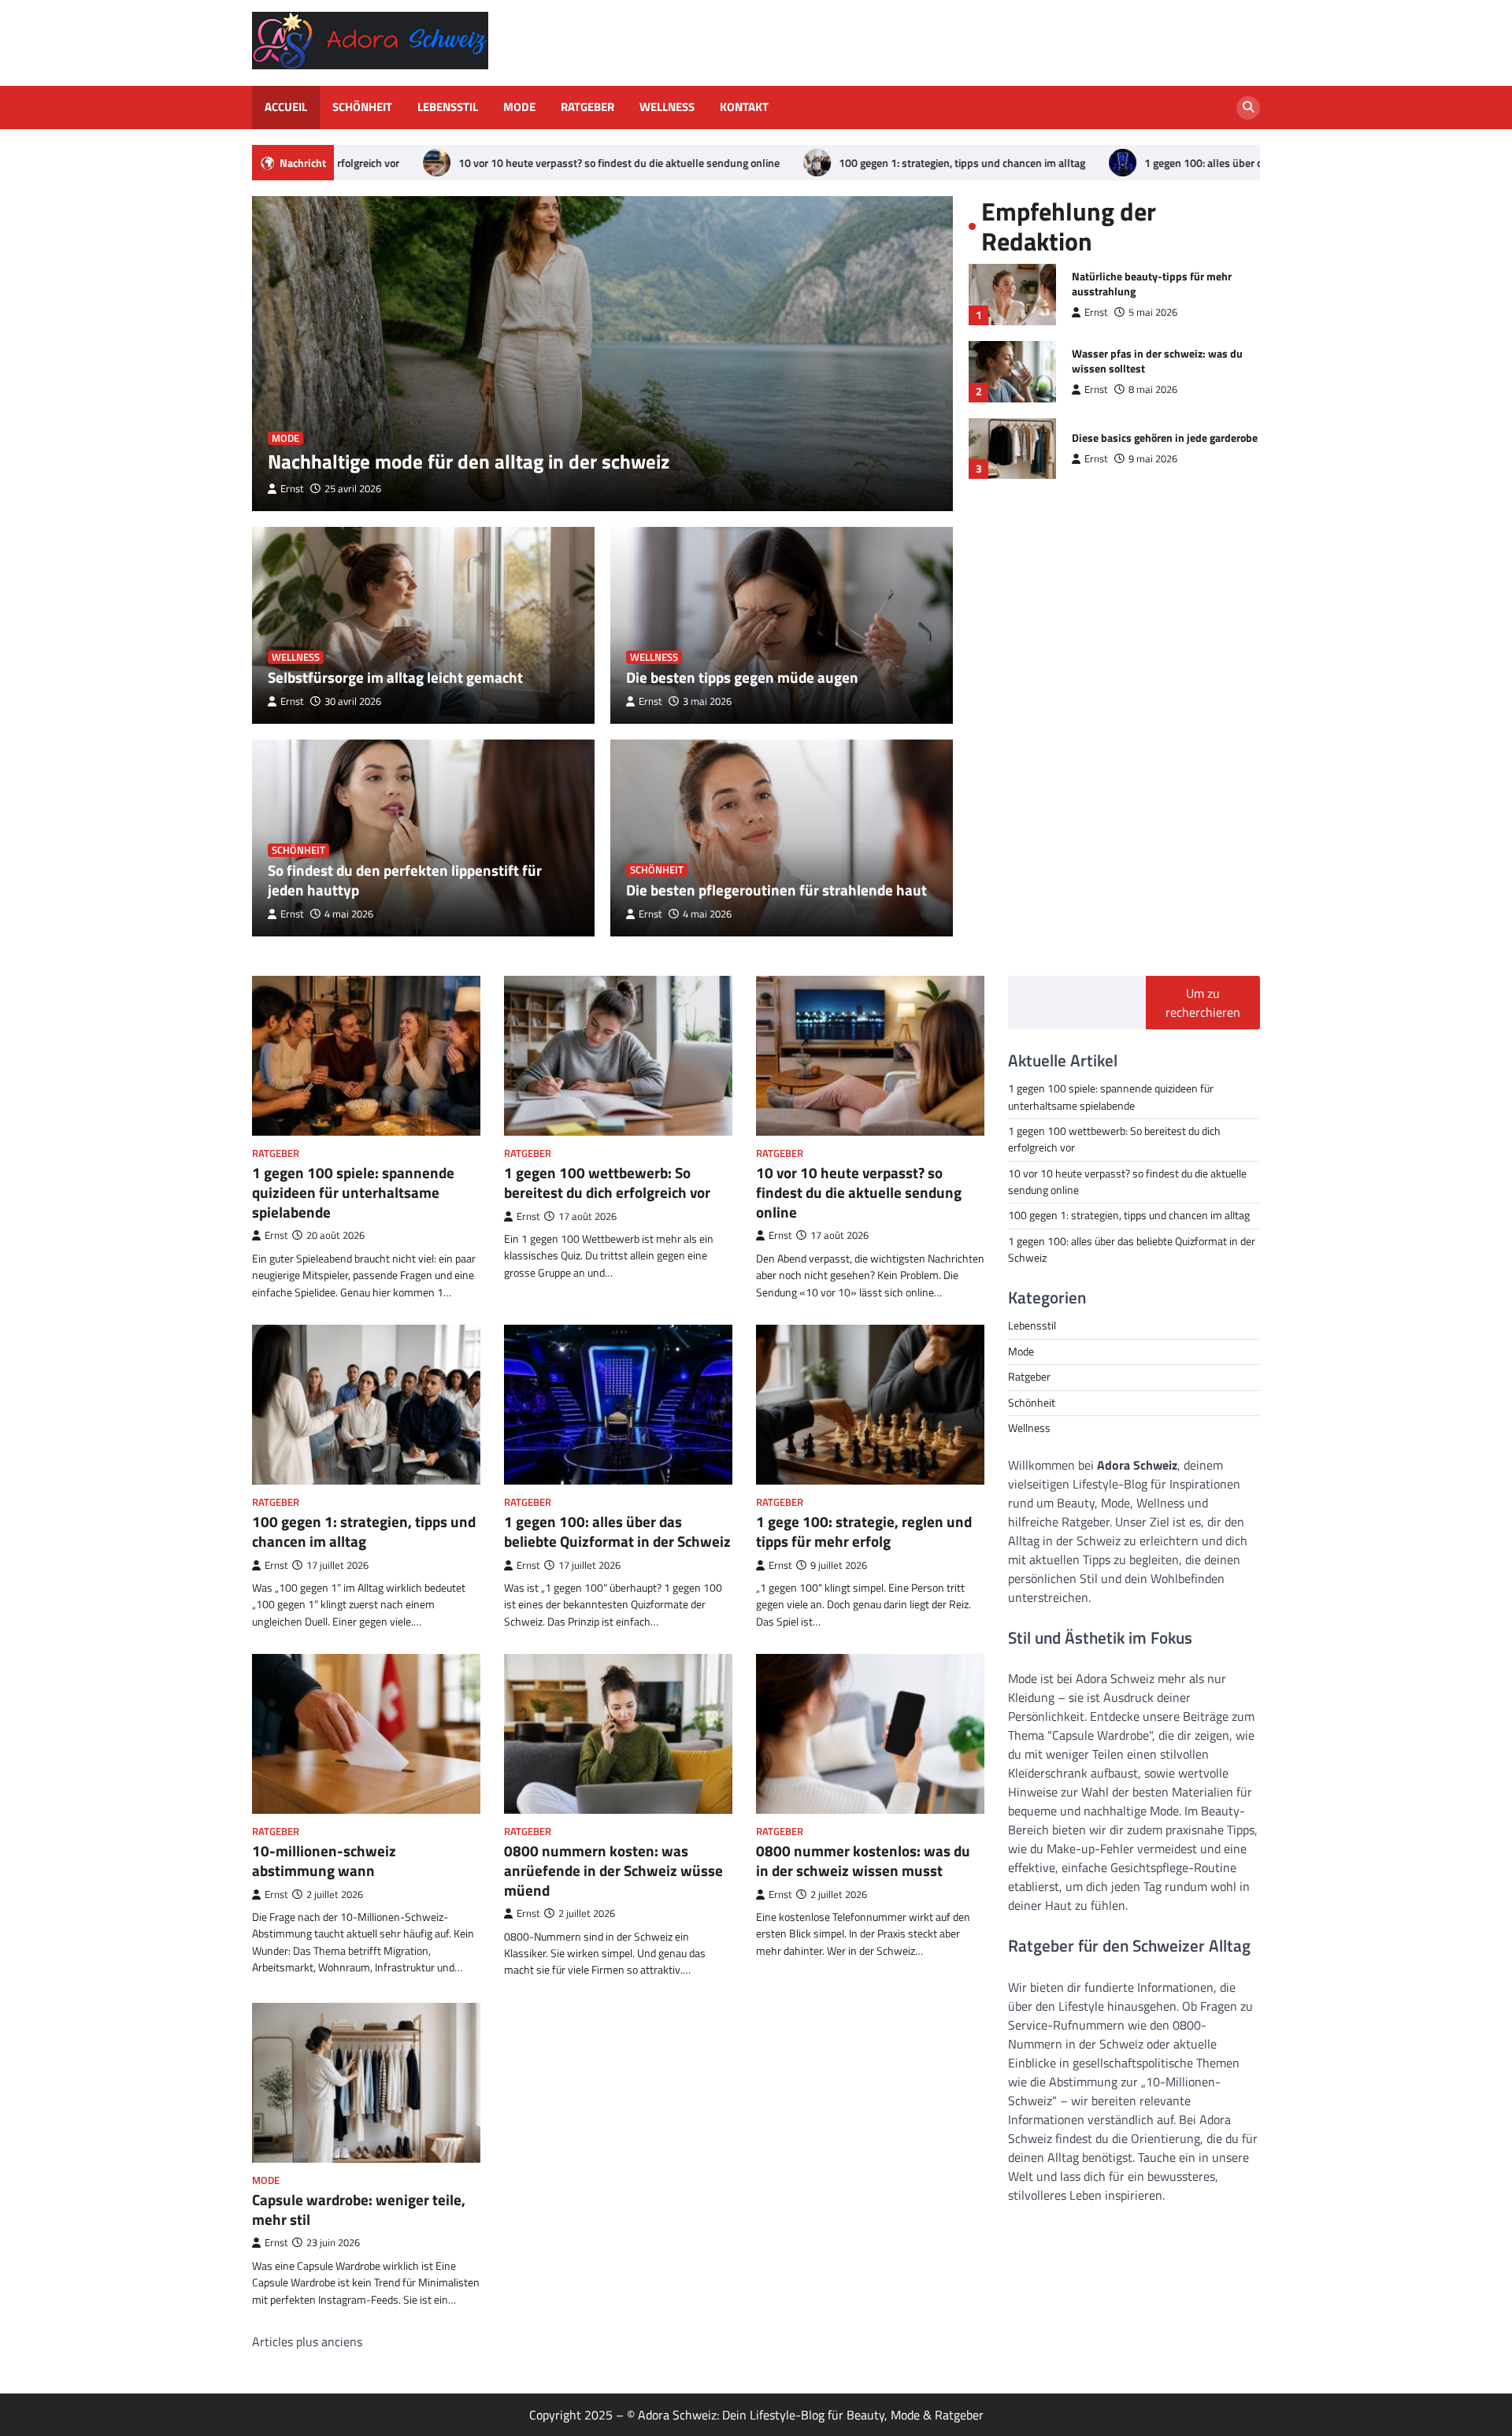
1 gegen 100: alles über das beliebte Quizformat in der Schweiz (1133, 163)
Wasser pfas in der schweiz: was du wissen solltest (1157, 361)
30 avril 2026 (353, 701)
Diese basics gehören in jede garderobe (1165, 438)
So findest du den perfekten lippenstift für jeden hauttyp (405, 880)
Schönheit (362, 107)
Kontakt (744, 107)
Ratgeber (587, 107)
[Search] (1248, 108)
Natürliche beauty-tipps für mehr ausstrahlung (1152, 284)
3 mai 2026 (707, 701)
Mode (519, 107)
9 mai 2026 (1153, 459)
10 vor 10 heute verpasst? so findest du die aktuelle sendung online (460, 163)
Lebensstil (448, 107)
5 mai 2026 (1153, 312)
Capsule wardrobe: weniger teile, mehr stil (359, 2209)
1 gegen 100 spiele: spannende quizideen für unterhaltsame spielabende (353, 1192)
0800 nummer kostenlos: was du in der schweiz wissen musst (863, 1860)
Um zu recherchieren (1203, 1003)
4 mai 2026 (349, 914)
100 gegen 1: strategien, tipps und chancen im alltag (803, 163)
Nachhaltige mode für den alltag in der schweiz (469, 461)
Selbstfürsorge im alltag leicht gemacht (395, 677)
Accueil (286, 107)
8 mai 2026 (1153, 389)
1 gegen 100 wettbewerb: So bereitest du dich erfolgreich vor (607, 1182)
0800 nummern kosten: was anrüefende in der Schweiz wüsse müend (613, 1870)
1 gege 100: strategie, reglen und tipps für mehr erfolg (864, 1531)
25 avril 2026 (353, 489)
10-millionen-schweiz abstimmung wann (324, 1860)
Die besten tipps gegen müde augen (742, 677)
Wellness (667, 107)
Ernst (292, 489)
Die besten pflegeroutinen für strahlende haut (776, 890)
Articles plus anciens (307, 2341)
